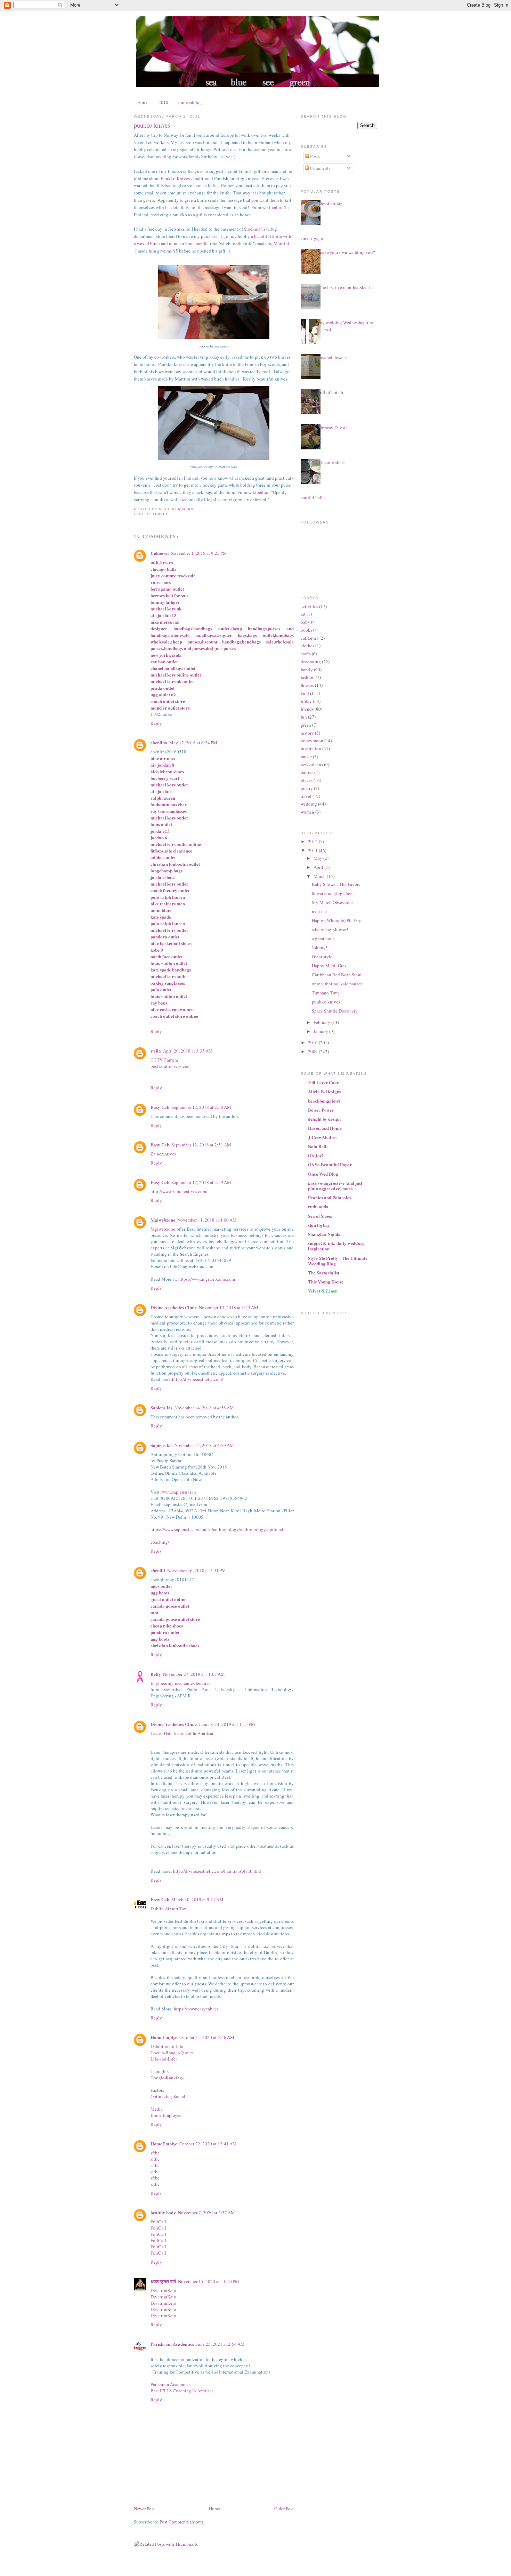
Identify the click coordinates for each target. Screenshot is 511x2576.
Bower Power (321, 1110)
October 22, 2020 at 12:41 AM (208, 2144)
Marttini (281, 243)
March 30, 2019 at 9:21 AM (197, 1899)
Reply (156, 723)
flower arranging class (332, 893)
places (307, 780)
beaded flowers (333, 357)
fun (304, 717)
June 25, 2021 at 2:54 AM (220, 2344)
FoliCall (158, 2222)
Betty (156, 1674)
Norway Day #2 (333, 427)
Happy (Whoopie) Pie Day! (337, 920)
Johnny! (319, 947)
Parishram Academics (172, 2344)
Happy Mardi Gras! (330, 966)
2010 (163, 102)
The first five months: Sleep (344, 287)
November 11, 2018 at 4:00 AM (207, 1220)
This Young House (326, 1282)
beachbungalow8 (324, 1101)
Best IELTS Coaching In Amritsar (182, 2391)
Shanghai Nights (324, 1234)
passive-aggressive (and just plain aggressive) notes (335, 1186)
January (321, 1031)
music (306, 757)
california (310, 638)
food (305, 693)
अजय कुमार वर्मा (163, 2281)
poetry (307, 788)
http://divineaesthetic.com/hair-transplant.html (217, 1871)
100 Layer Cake (323, 1082)
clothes (307, 646)
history (307, 733)
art (303, 614)
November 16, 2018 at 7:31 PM (197, 1570)
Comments (320, 168)
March (320, 876)
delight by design (324, 1119)
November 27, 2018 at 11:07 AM (194, 1674)
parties (307, 772)
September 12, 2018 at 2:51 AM (201, 1145)
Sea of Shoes (320, 1216)
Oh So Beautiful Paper (330, 1164)
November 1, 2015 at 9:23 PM (199, 553)
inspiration (311, 749)
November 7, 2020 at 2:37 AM (206, 2213)
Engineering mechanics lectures (180, 1683)
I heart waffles (332, 462)
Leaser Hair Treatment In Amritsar (182, 1733)
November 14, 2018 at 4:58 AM (204, 1408)
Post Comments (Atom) (181, 2522)
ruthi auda (318, 1206)
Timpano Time (326, 993)
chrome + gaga (309, 238)
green (306, 725)
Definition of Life (167, 2046)
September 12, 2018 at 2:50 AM (201, 1107)
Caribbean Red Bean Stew (336, 975)
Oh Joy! (316, 1155)
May (318, 858)
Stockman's (255, 229)
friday (306, 701)
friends (307, 709)
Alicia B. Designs (325, 1091)
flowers (307, 685)
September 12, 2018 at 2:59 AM (201, 1182)
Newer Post (144, 2509)
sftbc (155, 2153)
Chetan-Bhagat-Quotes (172, 2053)
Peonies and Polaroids (330, 1197)
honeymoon (312, 741)
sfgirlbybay (319, 1225)
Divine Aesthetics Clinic (174, 1307)
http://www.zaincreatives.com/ (179, 1191)
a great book (323, 938)
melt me (319, 911)
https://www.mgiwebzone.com (207, 1279)
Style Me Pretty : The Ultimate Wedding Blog (338, 1261)
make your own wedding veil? (347, 252)
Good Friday (331, 203)
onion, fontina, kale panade (337, 984)
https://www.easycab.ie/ (196, 2009)
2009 (313, 1051)
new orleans (312, 765)
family (307, 670)
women (307, 812)
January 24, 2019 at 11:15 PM (227, 1724)
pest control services (170, 1066)
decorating (311, 662)
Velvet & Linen (323, 1291)
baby (305, 622)
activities (309, 606)
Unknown (160, 553)
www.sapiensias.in (179, 1492)
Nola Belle (318, 1146)
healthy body (163, 2212)
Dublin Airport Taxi (169, 1909)
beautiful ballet (312, 497)
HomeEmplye (164, 2037)
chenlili (158, 1570)
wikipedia (271, 207)
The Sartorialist (324, 1273)
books (306, 630)
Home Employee (166, 2115)
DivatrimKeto (163, 2290)
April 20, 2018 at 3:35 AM (188, 1051)
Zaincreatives (163, 1154)
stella (156, 1051)
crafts (306, 654)
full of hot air (331, 392)
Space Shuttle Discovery (335, 1011)
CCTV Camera (164, 1060)
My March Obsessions (333, 902)
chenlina (159, 742)
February (322, 1022)
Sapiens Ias (161, 1407)
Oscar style (322, 957)
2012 (313, 841)
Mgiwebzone (163, 1220)
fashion (308, 677)
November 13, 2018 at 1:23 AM (229, 1307)
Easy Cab (160, 1107)
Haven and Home (325, 1128)
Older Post (284, 2509)
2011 (313, 850)
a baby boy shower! (330, 929)
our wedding (190, 102)
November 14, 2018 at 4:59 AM (204, 1445)
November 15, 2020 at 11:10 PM (209, 2281)
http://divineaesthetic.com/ (198, 1379)
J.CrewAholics (322, 1137)
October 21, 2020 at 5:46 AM (207, 2037)
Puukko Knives (175, 178)
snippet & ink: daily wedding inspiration (336, 1246)
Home (143, 102)
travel (160, 514)
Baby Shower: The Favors (336, 884)
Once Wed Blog (323, 1174)
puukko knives (152, 125)
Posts (314, 156)
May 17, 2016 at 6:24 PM (193, 743)
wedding (309, 804)
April (319, 867)
